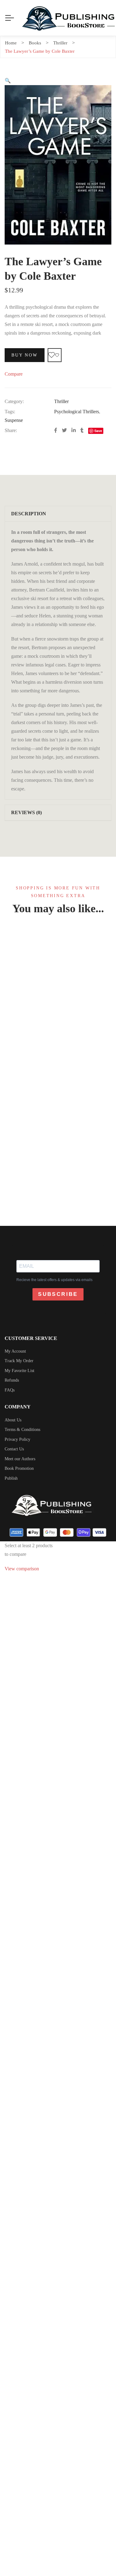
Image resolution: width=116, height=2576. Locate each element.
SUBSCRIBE (58, 1294)
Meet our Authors (20, 1459)
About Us (13, 1420)
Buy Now (25, 355)
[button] (8, 81)
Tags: (10, 412)
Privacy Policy (17, 1439)
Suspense (14, 420)
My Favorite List (19, 1371)
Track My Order (19, 1361)
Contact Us (14, 1449)
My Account (15, 1351)
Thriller (61, 401)
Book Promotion (19, 1468)
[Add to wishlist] (55, 355)
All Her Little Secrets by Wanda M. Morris (58, 1555)
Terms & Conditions (22, 1430)
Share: (11, 430)
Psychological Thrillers (77, 412)
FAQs (10, 1390)
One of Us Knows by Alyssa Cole (58, 1133)
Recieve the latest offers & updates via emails (54, 1280)
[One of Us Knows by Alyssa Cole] (58, 1019)
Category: (14, 401)
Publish (11, 1478)
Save (98, 431)
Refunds (12, 1380)
